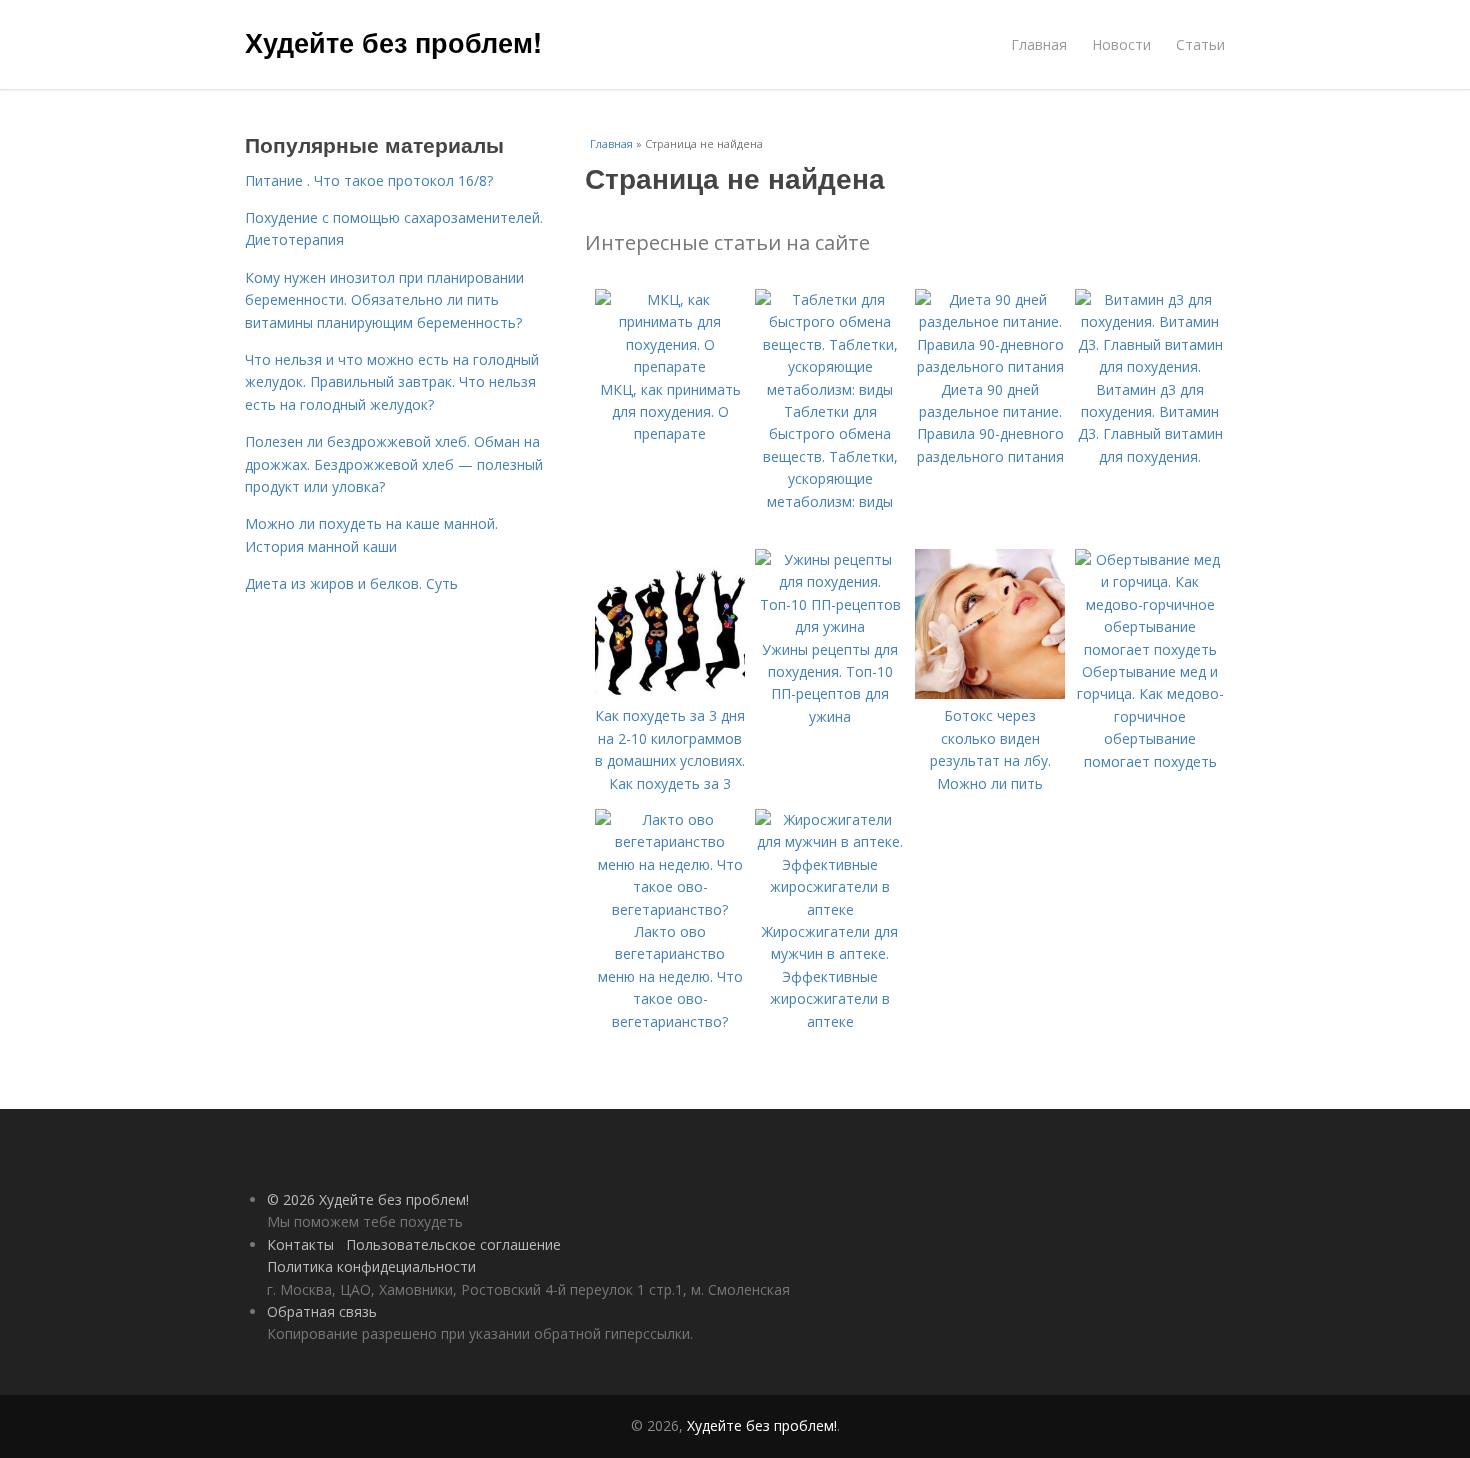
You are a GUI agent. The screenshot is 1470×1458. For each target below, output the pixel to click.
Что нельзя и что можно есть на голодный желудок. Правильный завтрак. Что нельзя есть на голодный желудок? (392, 382)
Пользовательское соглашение (453, 1244)
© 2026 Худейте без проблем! (368, 1199)
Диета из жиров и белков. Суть (351, 583)
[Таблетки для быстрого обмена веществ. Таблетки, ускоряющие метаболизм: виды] (830, 389)
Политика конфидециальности (371, 1266)
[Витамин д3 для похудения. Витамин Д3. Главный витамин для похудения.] (1150, 366)
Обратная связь (322, 1311)
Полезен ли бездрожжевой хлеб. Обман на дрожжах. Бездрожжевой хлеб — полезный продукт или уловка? (394, 464)
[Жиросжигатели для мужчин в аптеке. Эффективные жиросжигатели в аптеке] (830, 909)
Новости (1121, 44)
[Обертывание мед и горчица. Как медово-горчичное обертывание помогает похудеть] (1150, 649)
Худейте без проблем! (393, 42)
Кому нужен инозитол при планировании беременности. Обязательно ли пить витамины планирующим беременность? (384, 300)
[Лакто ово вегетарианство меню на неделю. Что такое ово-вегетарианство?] (670, 909)
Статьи (1200, 44)
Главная (1039, 44)
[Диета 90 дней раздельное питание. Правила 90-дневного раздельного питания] (990, 366)
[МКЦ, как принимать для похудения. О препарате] (670, 366)
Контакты (300, 1244)
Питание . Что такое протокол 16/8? (369, 180)
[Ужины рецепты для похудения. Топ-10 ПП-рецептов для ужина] (830, 626)
